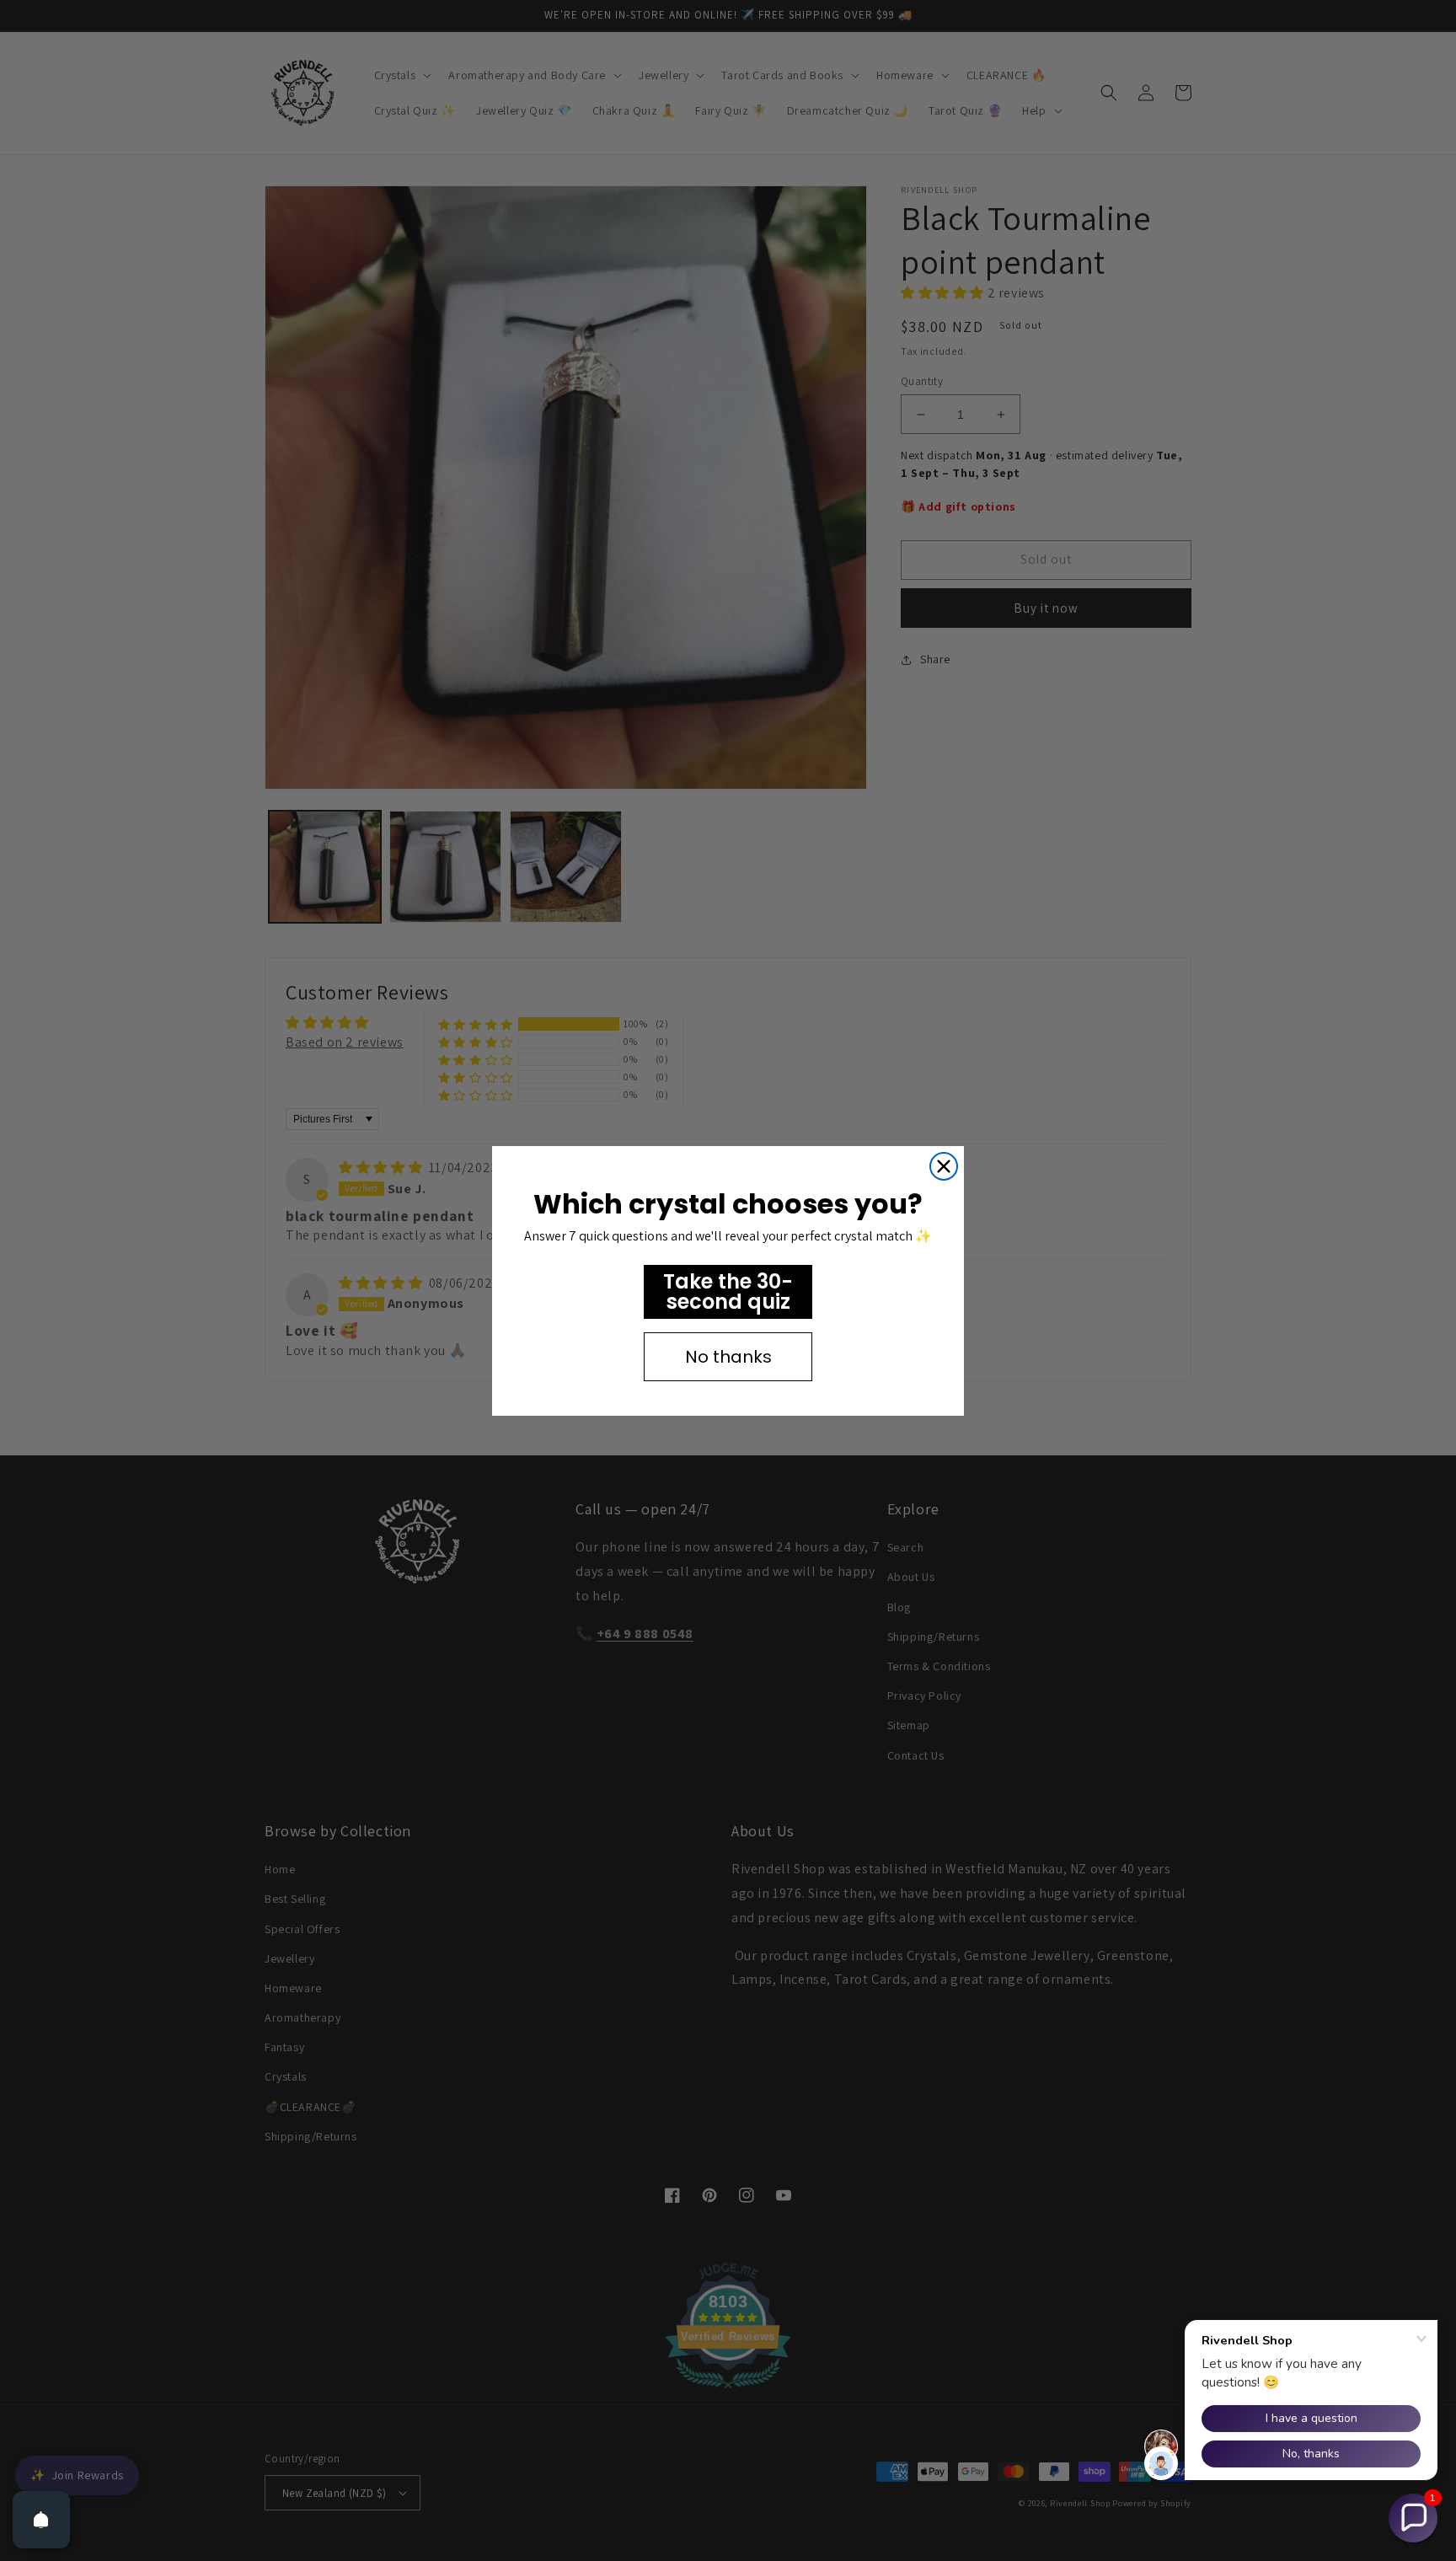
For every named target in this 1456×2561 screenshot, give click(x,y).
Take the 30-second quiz (728, 1291)
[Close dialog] (944, 1166)
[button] (1413, 2518)
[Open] (41, 2520)
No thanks (728, 1357)
